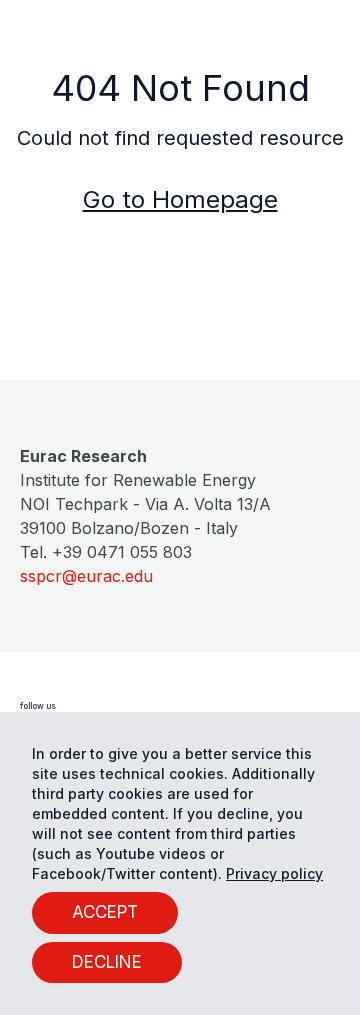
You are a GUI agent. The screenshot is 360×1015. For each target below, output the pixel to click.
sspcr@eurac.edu (86, 576)
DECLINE (107, 962)
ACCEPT (105, 912)
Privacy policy (274, 873)
